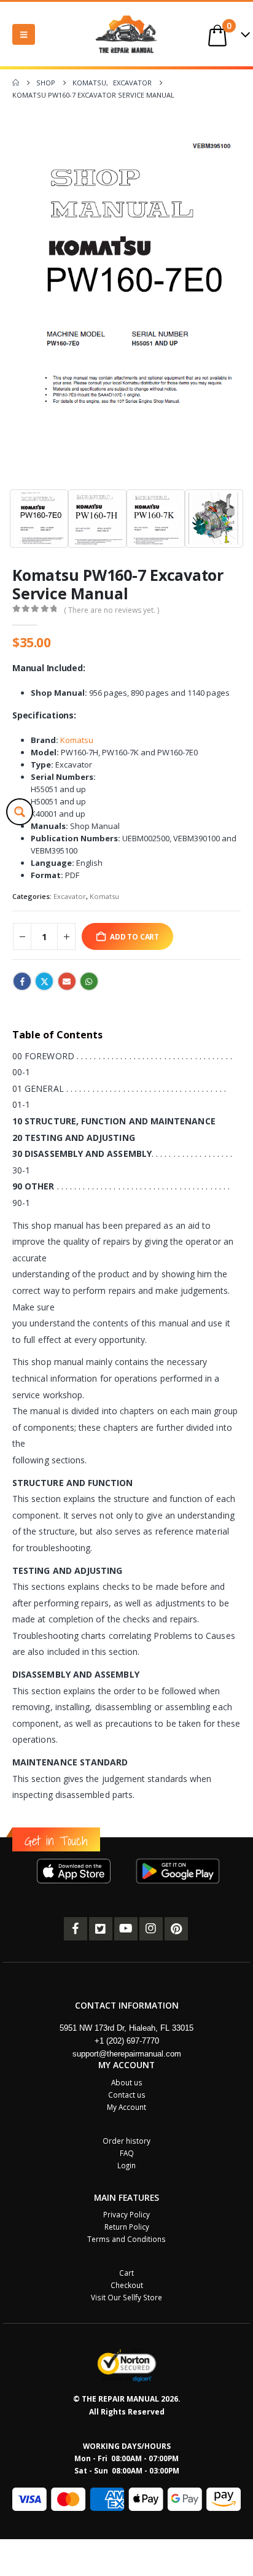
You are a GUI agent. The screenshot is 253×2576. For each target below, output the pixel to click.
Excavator (70, 896)
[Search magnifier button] (20, 812)
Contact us (127, 2095)
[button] (24, 34)
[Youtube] (126, 1929)
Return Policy (127, 2227)
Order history (126, 2141)
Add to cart (134, 936)
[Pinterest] (176, 1929)
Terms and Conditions (126, 2239)
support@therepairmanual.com (127, 2054)
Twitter (44, 981)
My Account (126, 2107)
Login (126, 2165)
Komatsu (77, 740)
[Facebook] (76, 1929)
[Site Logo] (126, 34)
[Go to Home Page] (16, 83)
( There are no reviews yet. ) (111, 610)
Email (67, 981)
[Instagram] (151, 1929)
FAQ (127, 2153)
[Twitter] (101, 1929)
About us (127, 2082)
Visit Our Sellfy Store (126, 2297)
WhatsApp (89, 981)
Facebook (22, 981)
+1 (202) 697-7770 (127, 2041)
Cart (126, 2273)
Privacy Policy (126, 2214)
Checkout (127, 2285)
